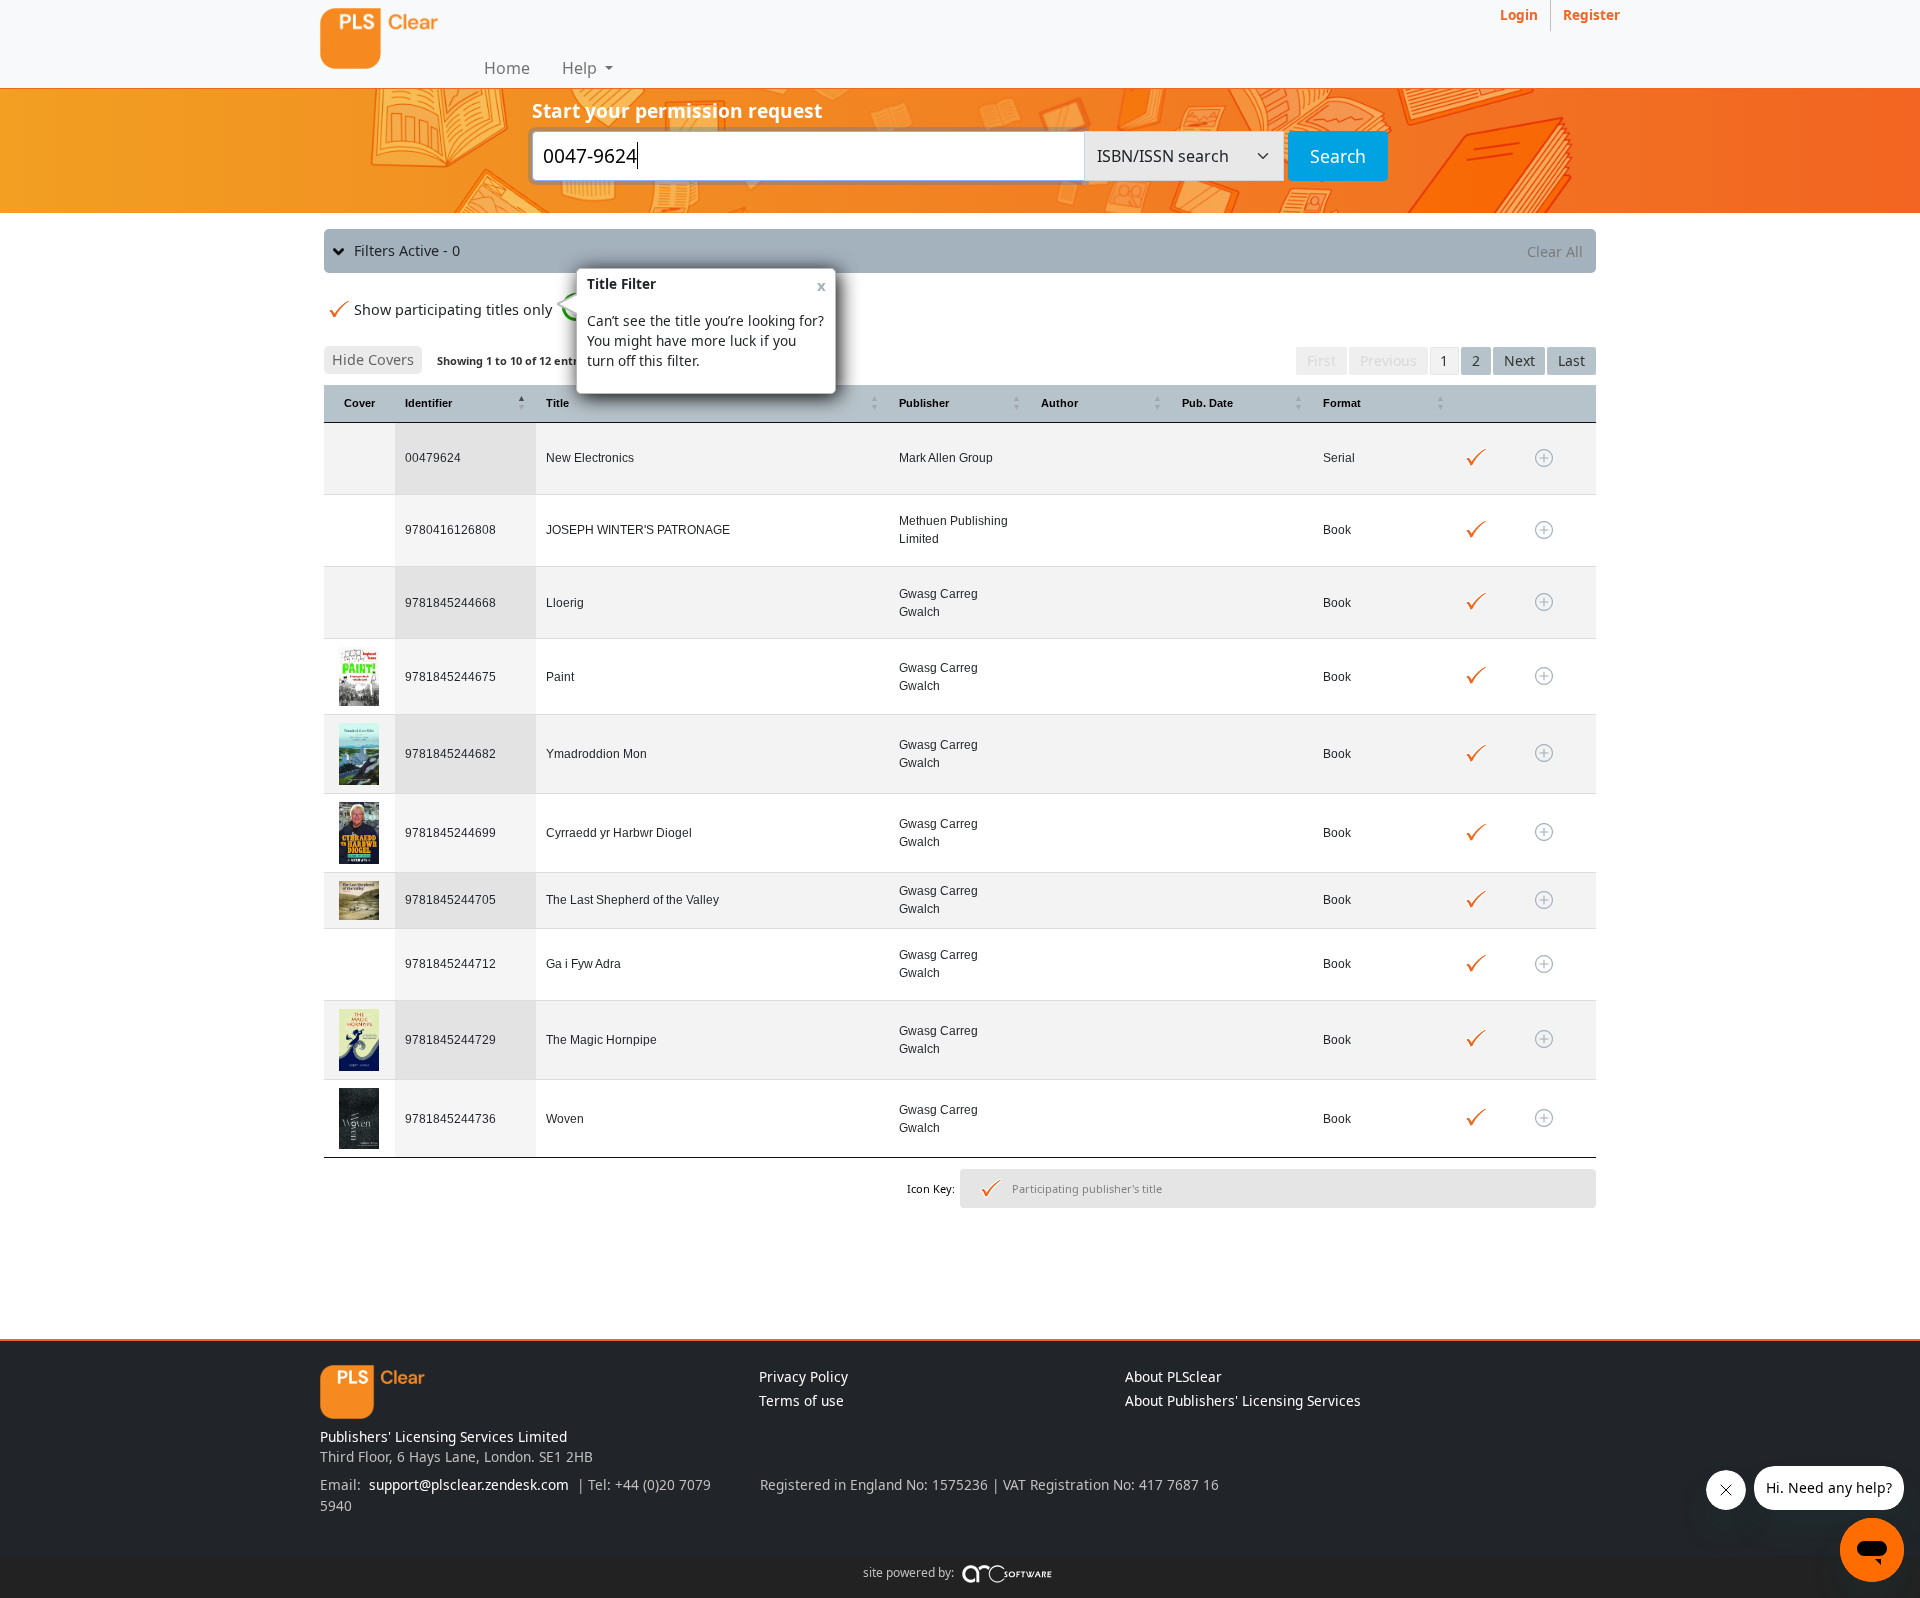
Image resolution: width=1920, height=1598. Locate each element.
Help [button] (581, 68)
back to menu (960, 1277)
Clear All (1555, 251)
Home (507, 68)
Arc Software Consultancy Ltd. (1007, 1577)
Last (1571, 360)
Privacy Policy (803, 1376)
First (1321, 360)
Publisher (924, 403)
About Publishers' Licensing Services (1243, 1400)
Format (1342, 403)
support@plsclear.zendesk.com (469, 1484)
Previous (1388, 360)
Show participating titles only (453, 309)
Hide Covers (373, 359)
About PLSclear (1173, 1376)
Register (1591, 14)
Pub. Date (1207, 403)
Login (1519, 14)
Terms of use (801, 1400)
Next (1519, 360)
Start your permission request (677, 110)
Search (1338, 156)
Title (557, 403)
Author (1059, 403)
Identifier (428, 403)
